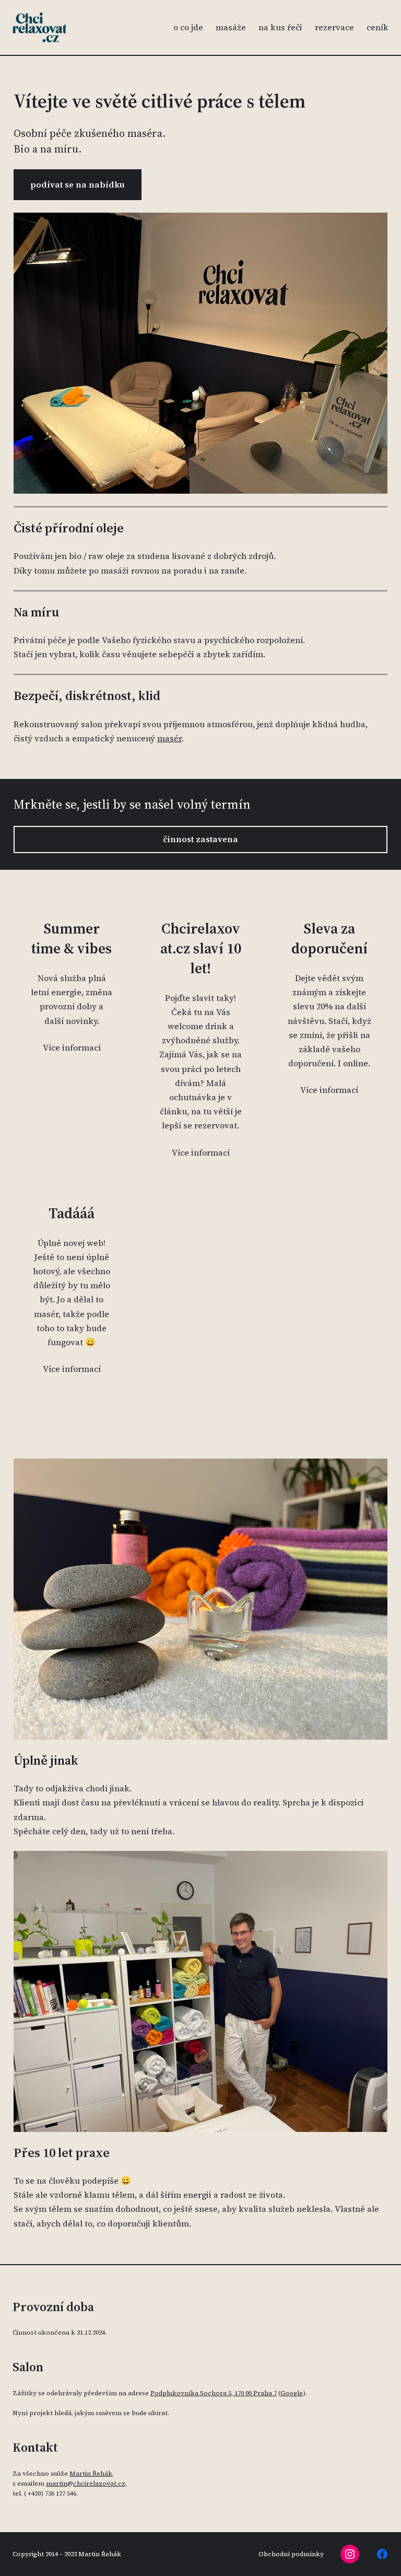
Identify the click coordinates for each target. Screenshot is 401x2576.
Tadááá (72, 1213)
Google (292, 2393)
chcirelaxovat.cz (99, 2484)
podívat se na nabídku (78, 184)
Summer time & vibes (72, 939)
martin (57, 2484)
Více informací (72, 1047)
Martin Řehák (91, 2474)
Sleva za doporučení (329, 939)
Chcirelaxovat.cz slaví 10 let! (201, 948)
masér (169, 738)
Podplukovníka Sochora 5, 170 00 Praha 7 (214, 2393)
